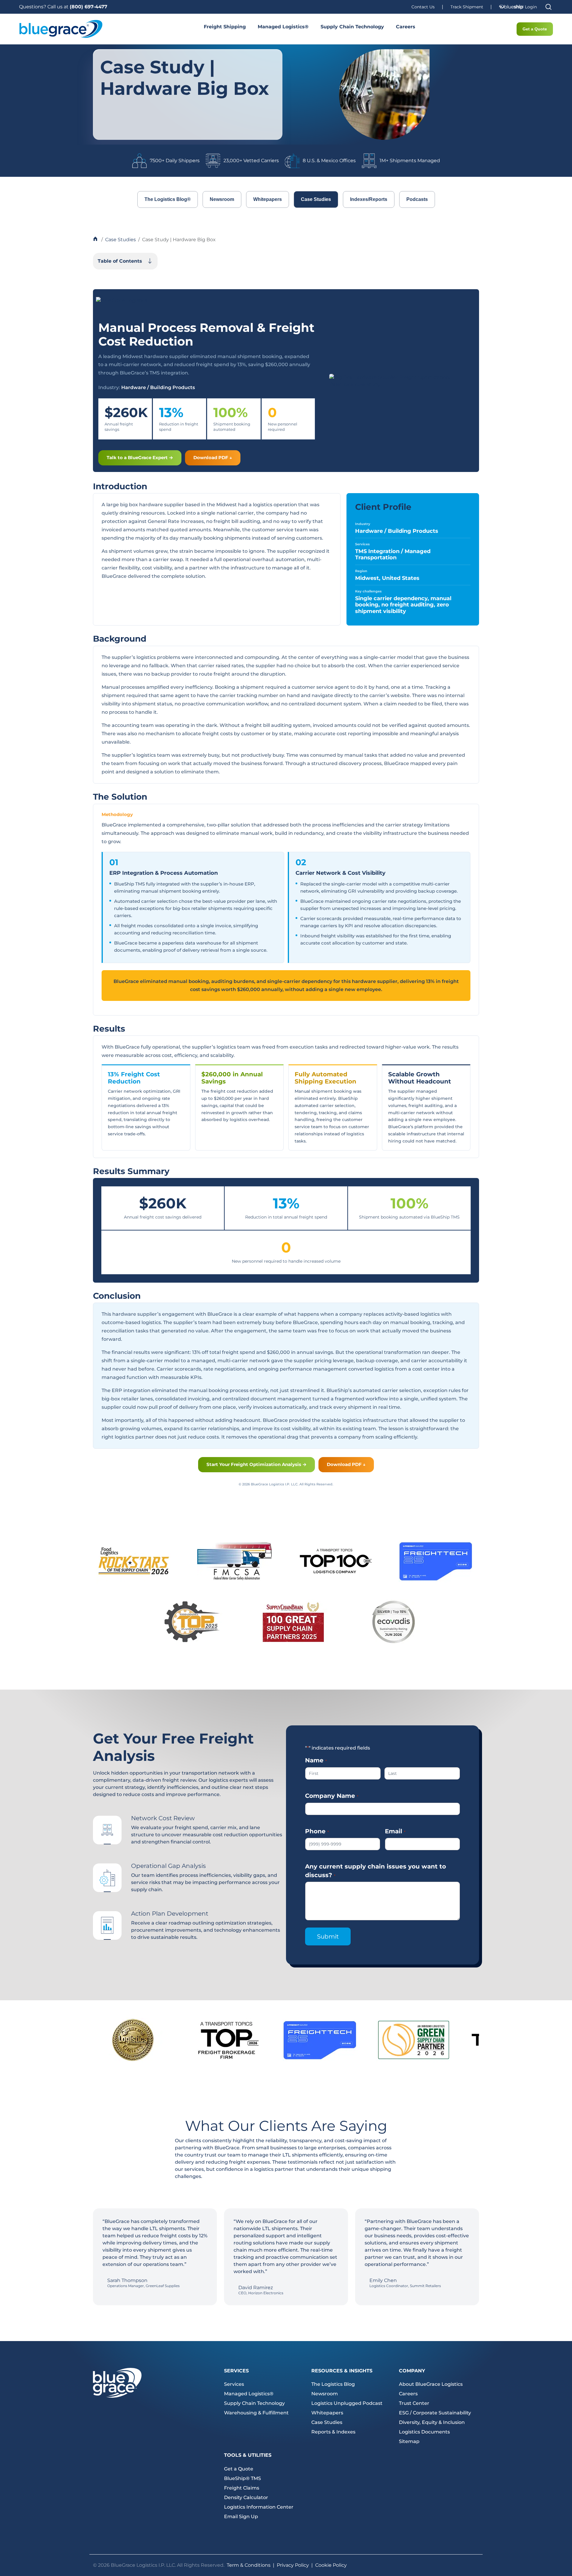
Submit (328, 1936)
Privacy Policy (293, 2565)
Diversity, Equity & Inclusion (432, 2422)
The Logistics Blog (333, 2384)
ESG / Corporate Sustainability (435, 2413)
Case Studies (316, 199)
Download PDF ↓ (213, 458)
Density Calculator (246, 2497)
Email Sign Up (241, 2517)
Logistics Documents (424, 2432)
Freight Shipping (225, 27)
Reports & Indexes (333, 2432)
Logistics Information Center (259, 2507)
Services (234, 2384)
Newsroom (222, 199)
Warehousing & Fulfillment (256, 2413)
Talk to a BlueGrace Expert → (140, 458)
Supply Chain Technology (352, 27)
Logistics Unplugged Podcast (347, 2403)
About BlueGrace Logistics (431, 2384)
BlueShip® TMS (243, 2478)
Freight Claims (242, 2488)
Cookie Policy (331, 2565)
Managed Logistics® (283, 27)
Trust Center (414, 2403)
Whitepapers (268, 199)
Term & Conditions (249, 2565)
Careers (406, 27)
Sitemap (409, 2441)
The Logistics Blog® (168, 199)
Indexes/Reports (369, 199)
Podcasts (417, 199)
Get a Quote (535, 29)
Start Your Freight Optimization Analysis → (257, 1464)
